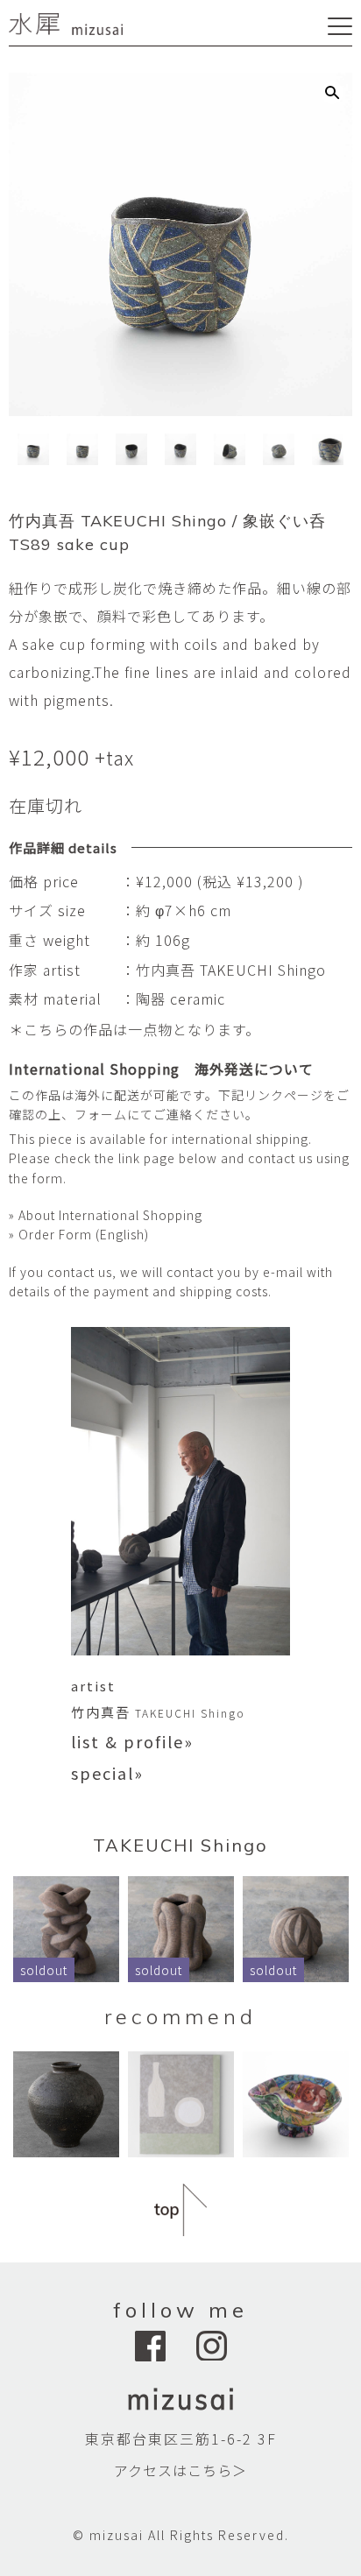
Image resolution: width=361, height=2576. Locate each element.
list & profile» (132, 1741)
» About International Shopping (106, 1215)
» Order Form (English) (79, 1234)
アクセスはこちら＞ (180, 2470)
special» (107, 1773)
